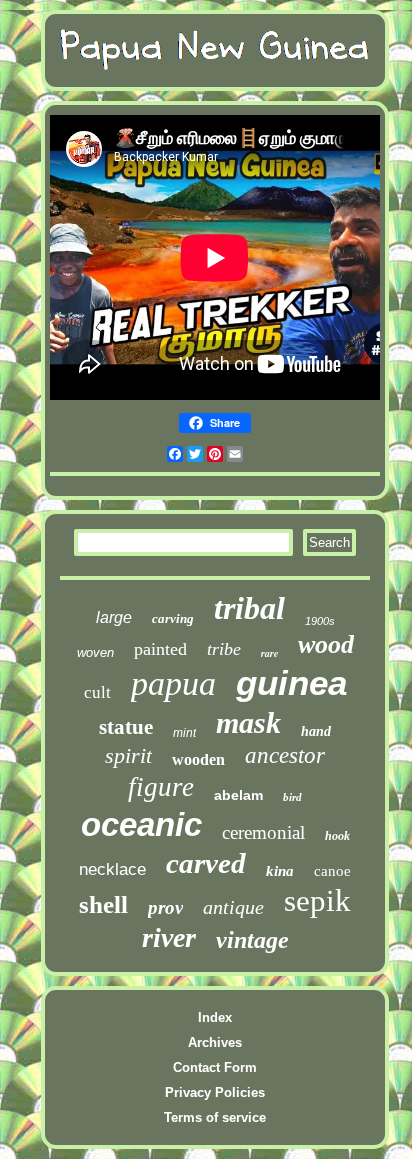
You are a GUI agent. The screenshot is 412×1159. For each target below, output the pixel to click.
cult (97, 692)
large (114, 617)
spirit (128, 755)
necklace (112, 869)
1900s (320, 621)
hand (316, 731)
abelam (238, 795)
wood (326, 644)
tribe (224, 649)
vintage (252, 940)
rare (269, 653)
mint (184, 733)
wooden (198, 759)
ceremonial (263, 832)
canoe (332, 871)
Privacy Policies (215, 1092)
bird (292, 797)
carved (206, 863)
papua (173, 683)
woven (95, 652)
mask (248, 722)
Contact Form (215, 1067)
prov (165, 907)
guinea (291, 682)
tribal (249, 608)
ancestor (285, 755)
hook (337, 836)
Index (215, 1017)
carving (173, 618)
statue (126, 727)
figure (161, 787)
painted (160, 649)
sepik (317, 900)
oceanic (141, 824)
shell (103, 904)
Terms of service (215, 1117)
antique (233, 907)
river (169, 937)
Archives (215, 1042)
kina (280, 871)
